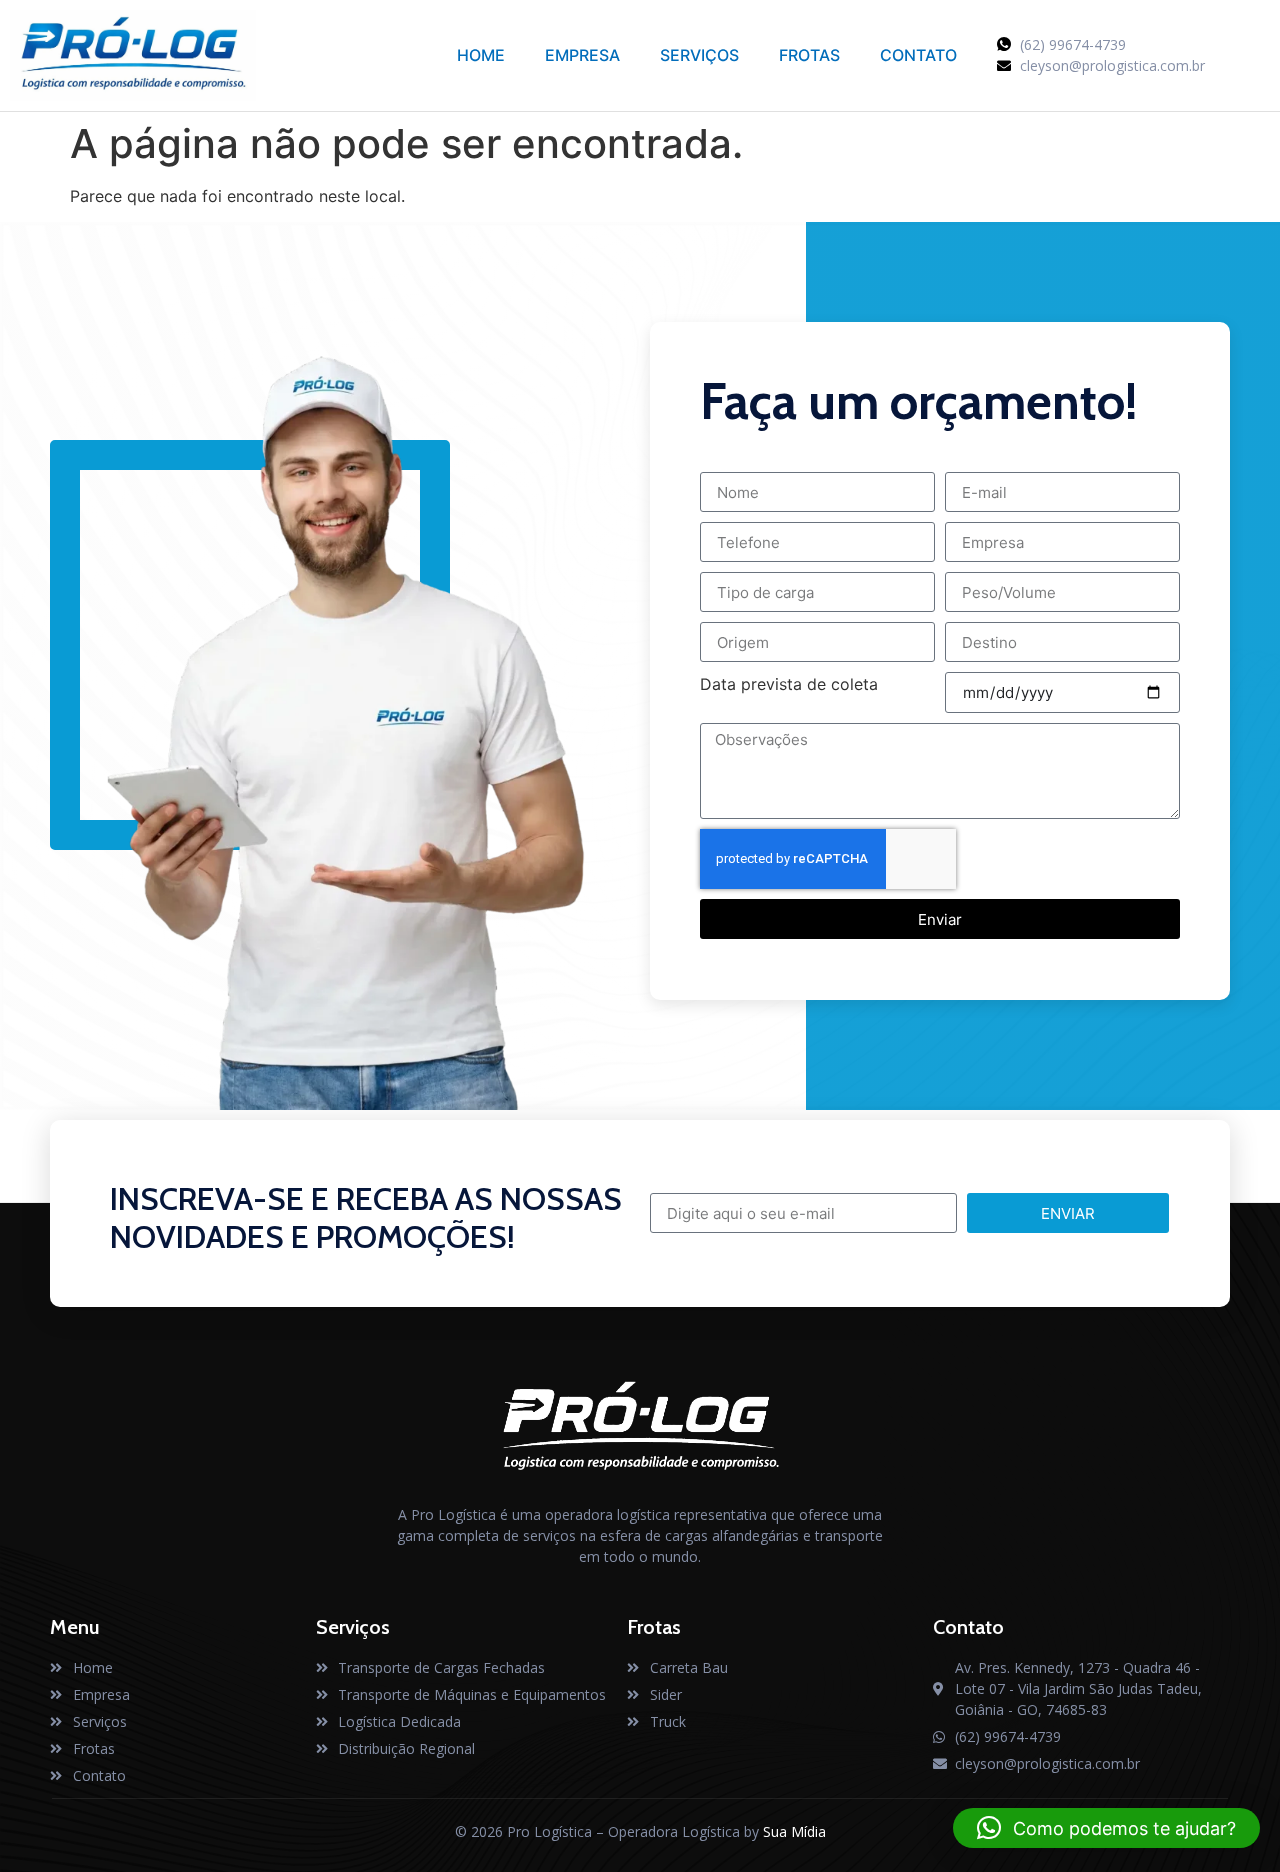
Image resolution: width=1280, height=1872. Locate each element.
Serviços (699, 55)
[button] (1106, 1828)
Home (481, 55)
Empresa (582, 55)
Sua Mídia (794, 1831)
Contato (918, 55)
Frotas (809, 55)
